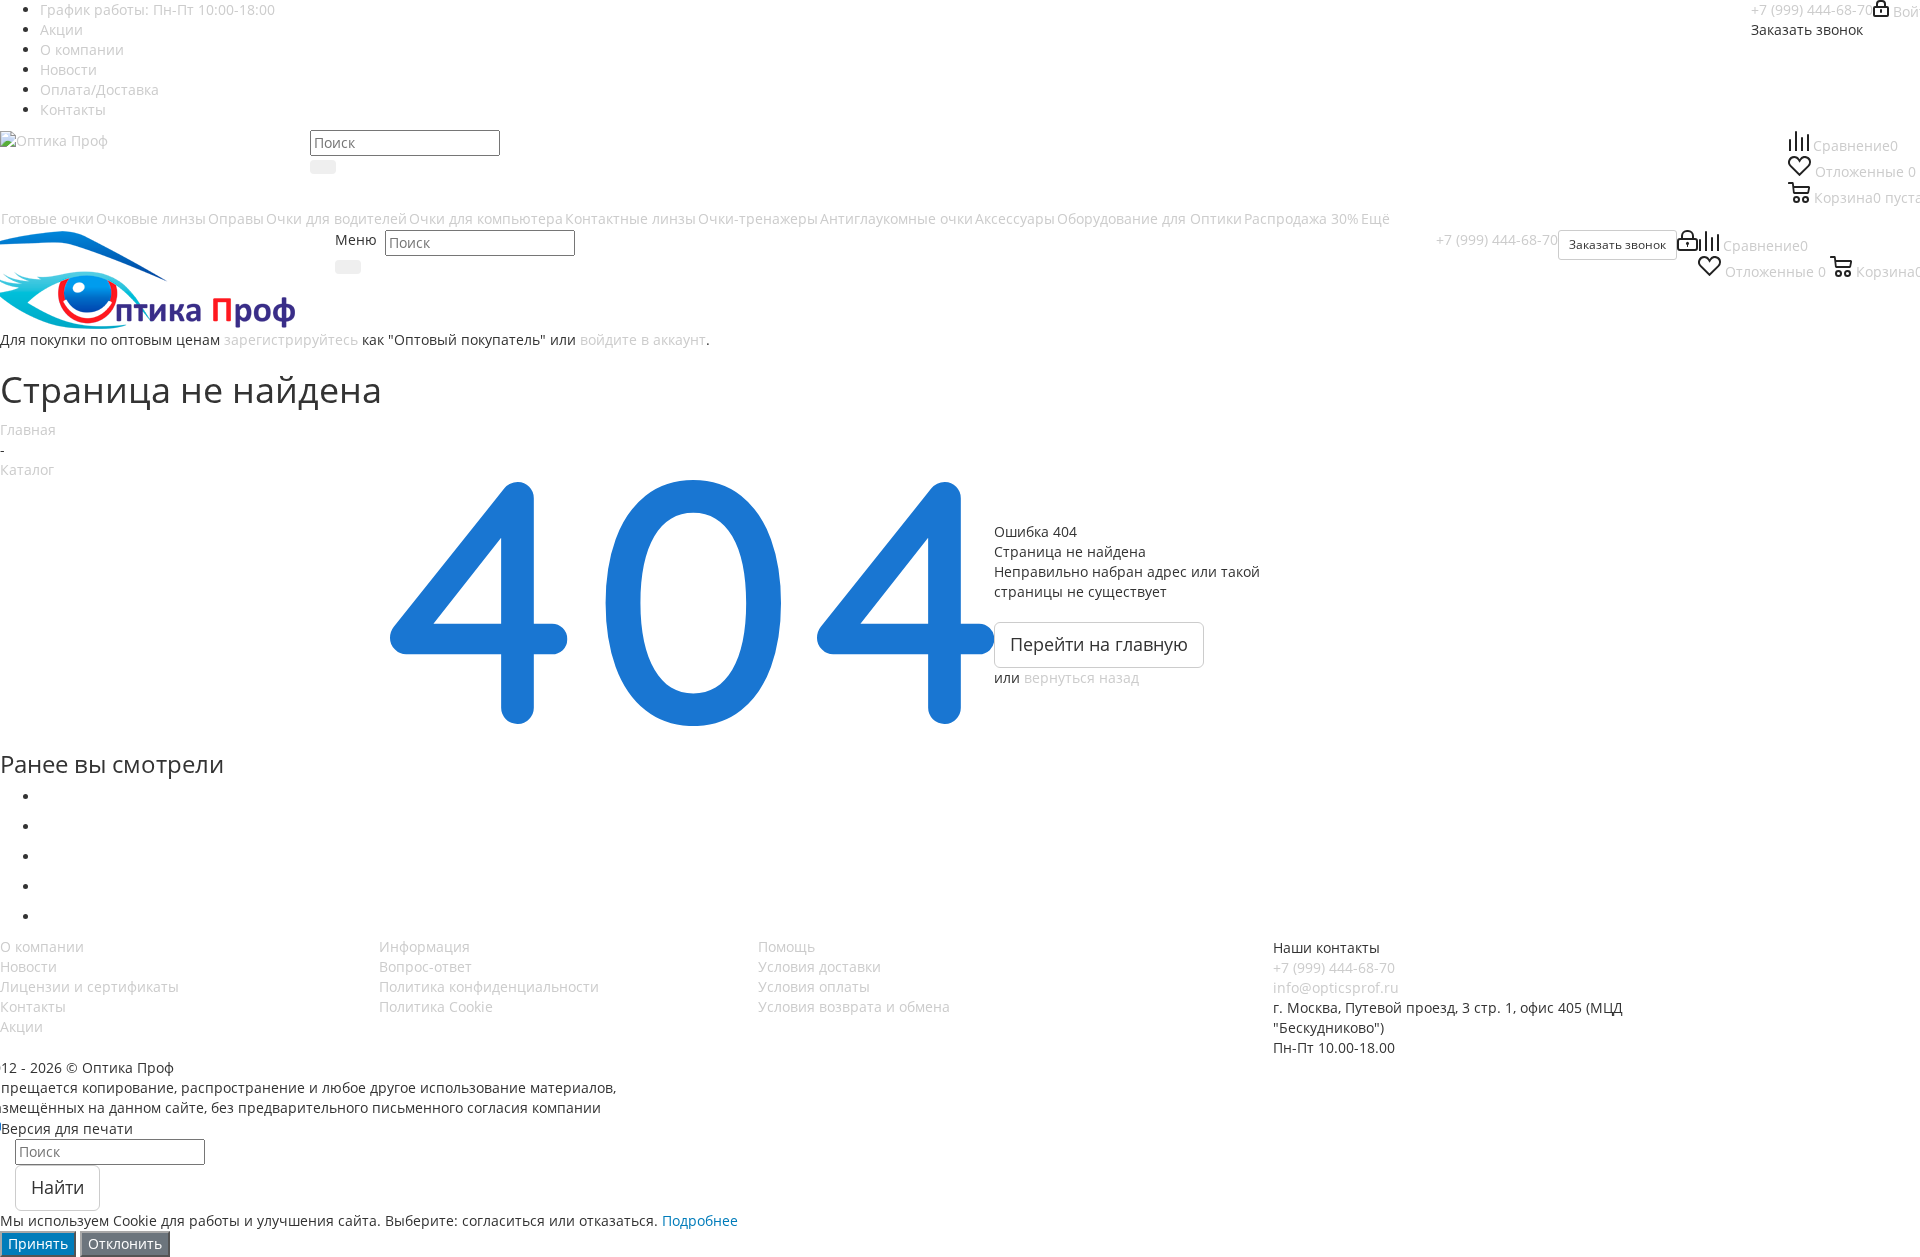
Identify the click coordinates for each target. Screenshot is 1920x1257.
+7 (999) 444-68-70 (1812, 9)
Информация (424, 946)
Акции (21, 1026)
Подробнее (700, 1220)
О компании (42, 946)
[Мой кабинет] (1687, 245)
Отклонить (125, 1243)
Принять (38, 1243)
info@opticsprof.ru (1336, 987)
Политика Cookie (436, 1006)
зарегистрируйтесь (291, 339)
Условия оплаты (814, 986)
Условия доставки (819, 966)
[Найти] (323, 167)
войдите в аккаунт (643, 339)
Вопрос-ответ (425, 966)
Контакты (33, 1006)
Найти (57, 1187)
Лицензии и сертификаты (89, 986)
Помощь (786, 946)
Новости (28, 966)
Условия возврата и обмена (854, 1006)
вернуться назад (1081, 677)
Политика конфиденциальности (489, 986)
